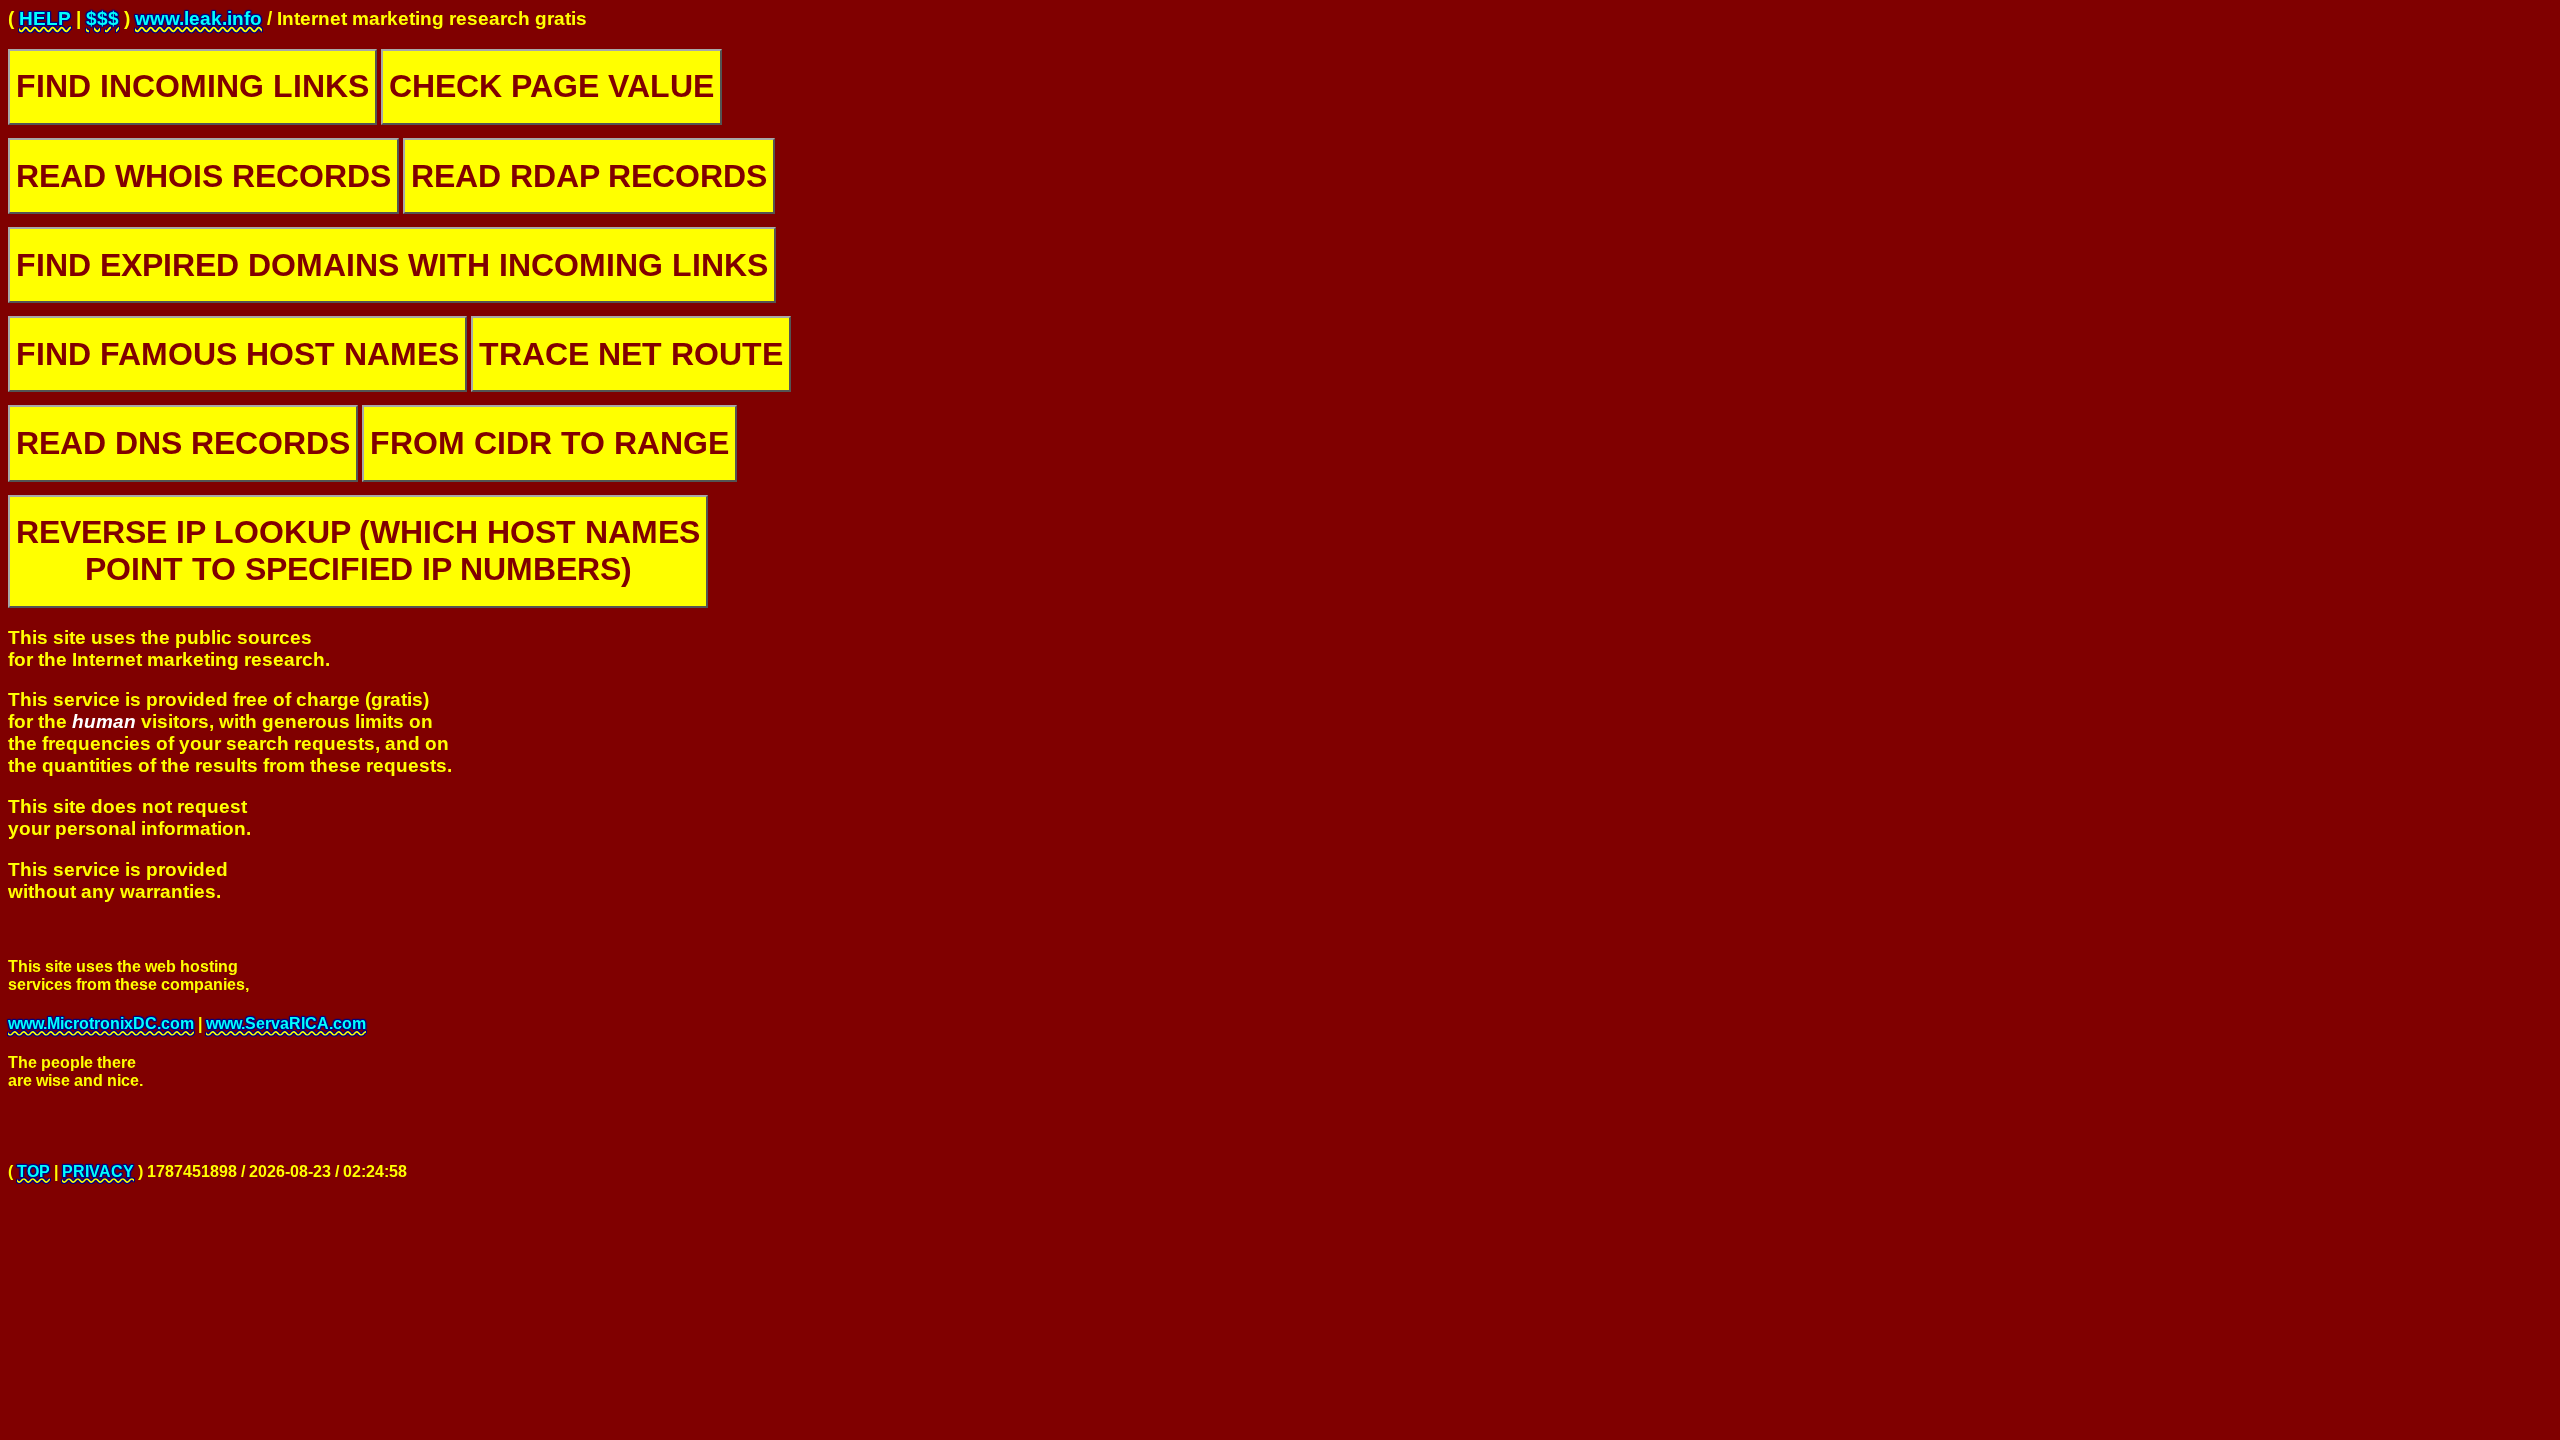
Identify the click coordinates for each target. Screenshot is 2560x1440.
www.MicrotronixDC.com (101, 1023)
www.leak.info (198, 18)
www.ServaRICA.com (286, 1023)
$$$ (102, 18)
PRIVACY (98, 1171)
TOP (33, 1171)
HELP (45, 18)
